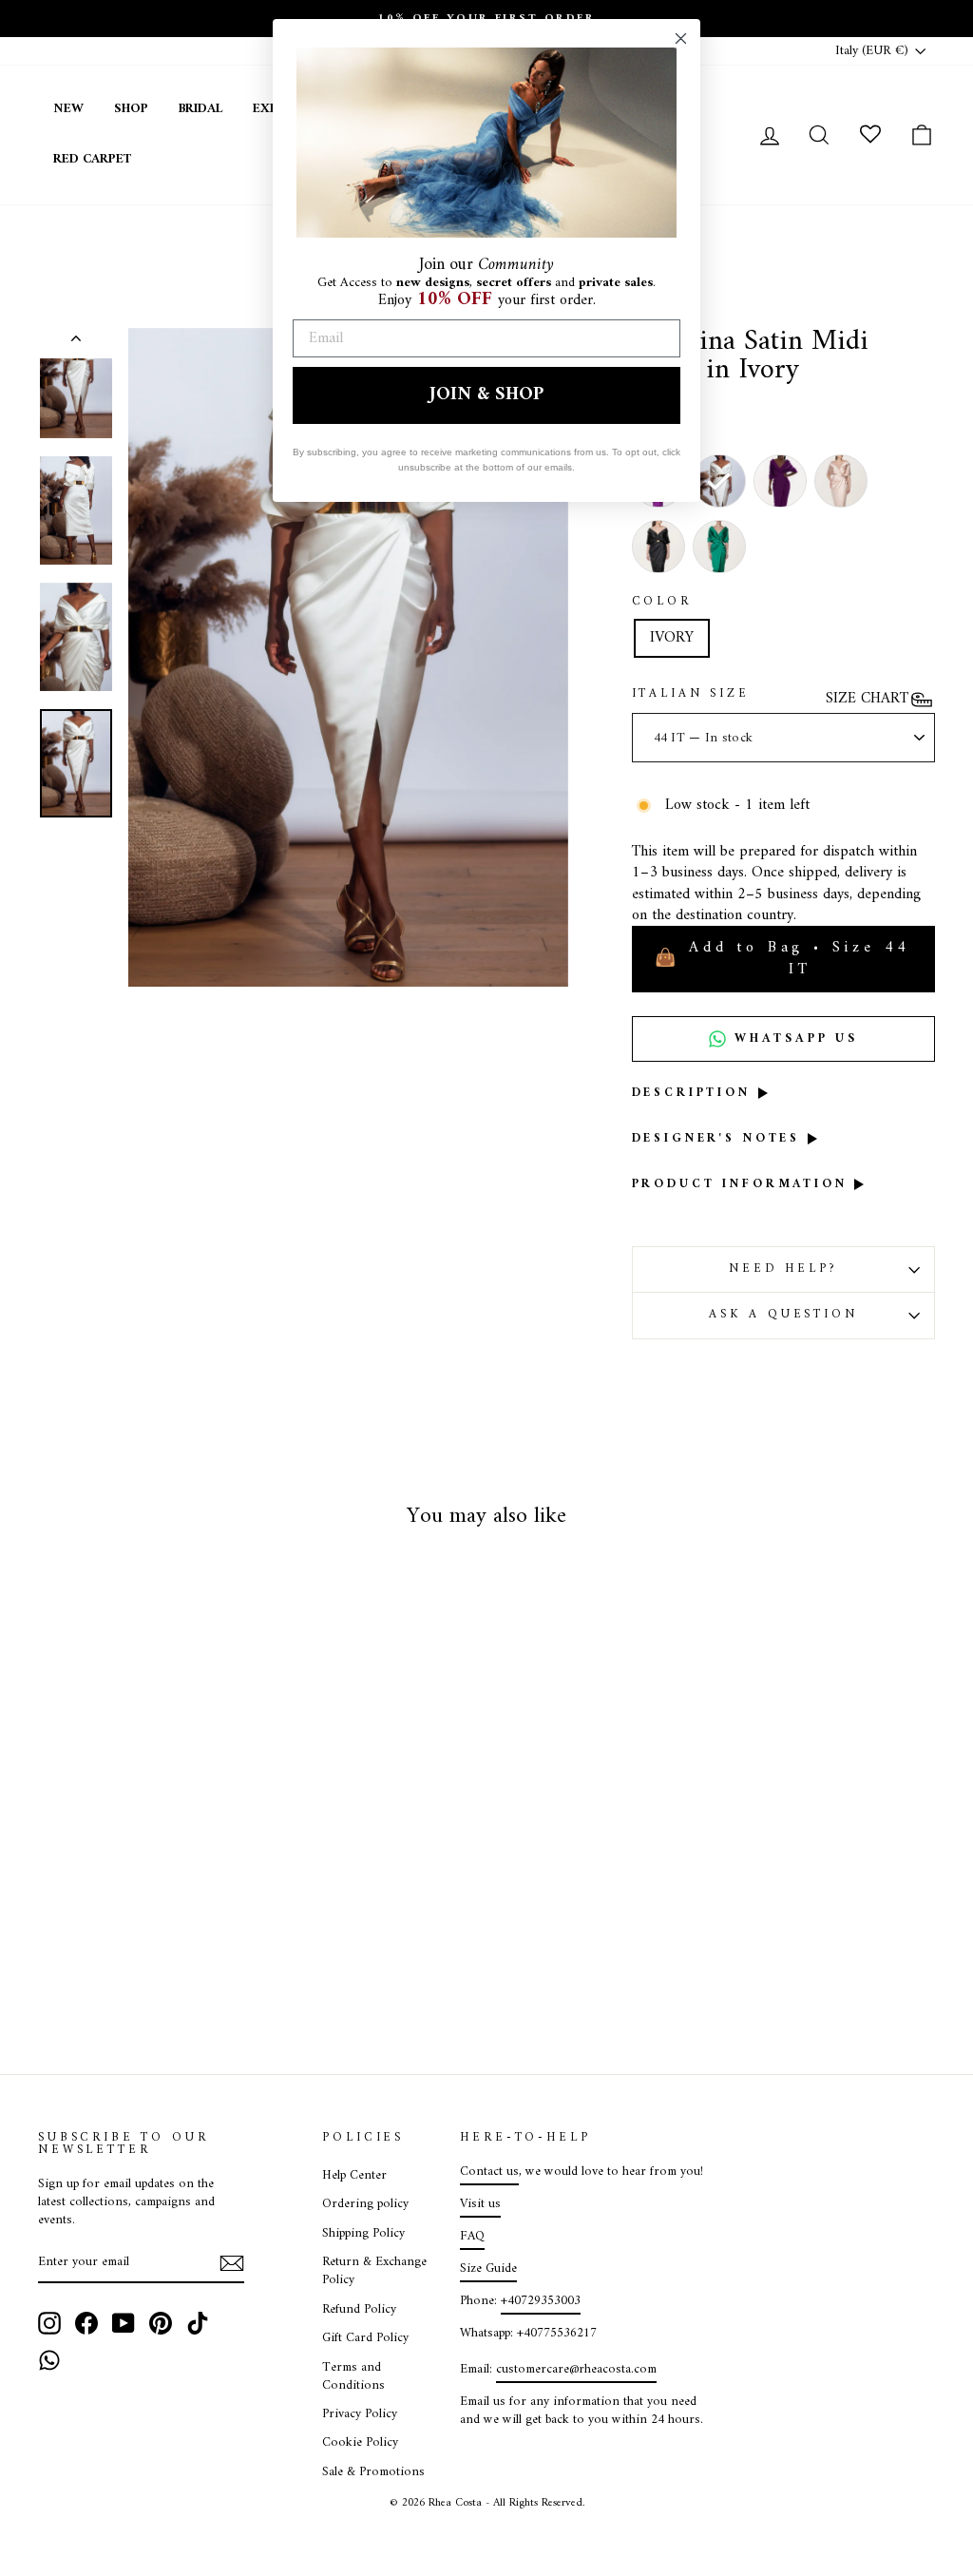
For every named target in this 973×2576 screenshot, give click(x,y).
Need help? (783, 1269)
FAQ (472, 2237)
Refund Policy (359, 2310)
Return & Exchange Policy (374, 2271)
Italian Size (691, 695)
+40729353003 (541, 2301)
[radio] (780, 481)
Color (662, 603)
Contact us (489, 2172)
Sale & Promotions (373, 2472)
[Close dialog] (681, 38)
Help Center (354, 2176)
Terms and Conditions (353, 2377)
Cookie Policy (360, 2443)
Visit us (480, 2204)
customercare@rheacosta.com (576, 2370)
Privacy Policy (360, 2414)
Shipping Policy (363, 2234)
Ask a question (783, 1315)
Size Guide (488, 2269)
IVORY (672, 638)
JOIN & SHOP (486, 395)
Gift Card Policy (365, 2338)
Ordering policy (365, 2204)
